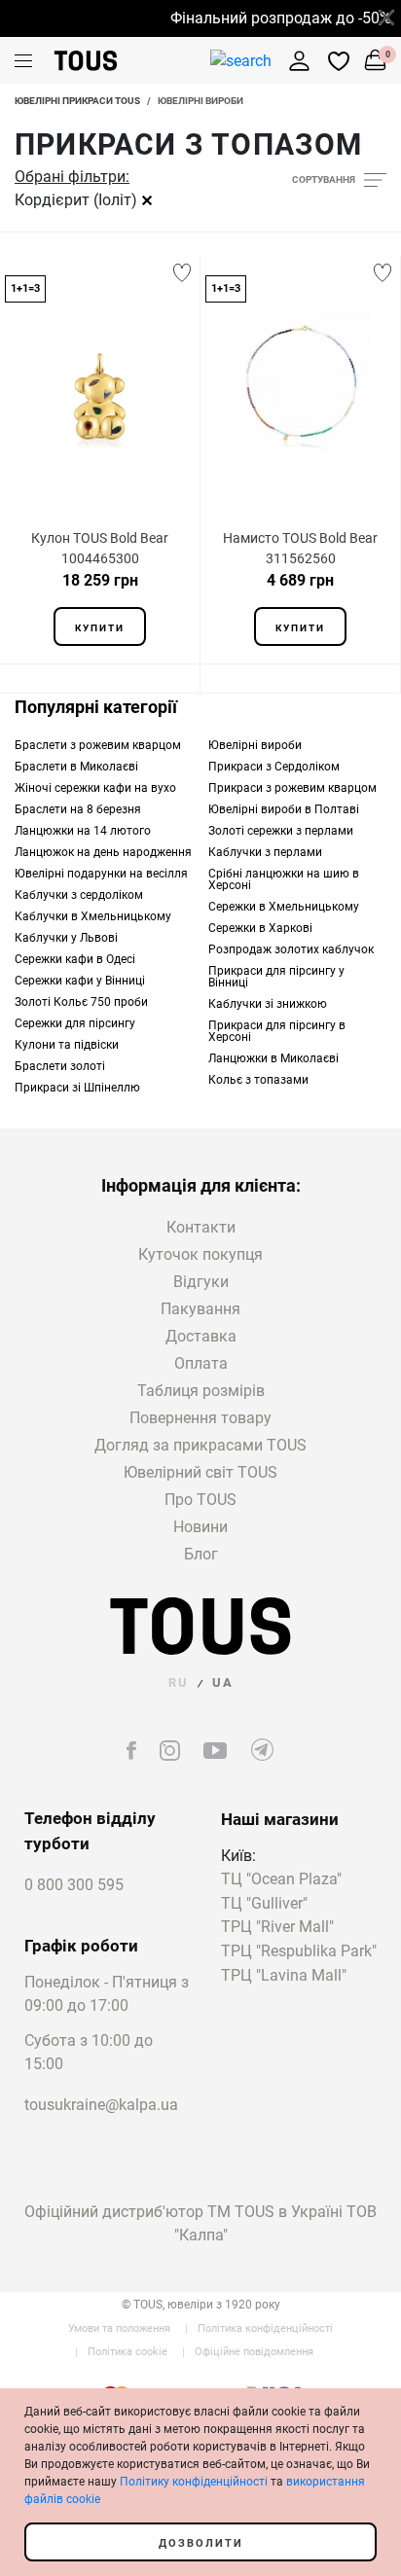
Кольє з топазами (258, 1080)
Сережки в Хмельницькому (284, 907)
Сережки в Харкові (260, 928)
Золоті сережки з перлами (281, 831)
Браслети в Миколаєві (76, 767)
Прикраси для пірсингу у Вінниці (276, 977)
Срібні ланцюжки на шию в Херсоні (284, 879)
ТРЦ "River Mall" (277, 1928)
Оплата (201, 1363)
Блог (201, 1554)
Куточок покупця (200, 1254)
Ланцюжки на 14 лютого (83, 831)
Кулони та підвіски (67, 1045)
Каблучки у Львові (66, 938)
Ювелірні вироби (255, 745)
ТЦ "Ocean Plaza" (281, 1880)
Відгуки (201, 1282)
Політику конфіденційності (194, 2482)
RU (179, 1682)
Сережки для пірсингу (75, 1023)
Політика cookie (128, 2352)
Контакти (201, 1227)
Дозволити (201, 2543)
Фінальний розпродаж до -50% (274, 18)
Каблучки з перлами (265, 852)
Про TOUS (200, 1500)
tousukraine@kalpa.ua (101, 2105)
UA (223, 1682)
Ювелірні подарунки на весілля (101, 874)
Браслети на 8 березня (78, 809)
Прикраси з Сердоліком (274, 767)
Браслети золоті (60, 1066)
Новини (200, 1527)
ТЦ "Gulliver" (264, 1904)
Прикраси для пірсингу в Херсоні (277, 1031)
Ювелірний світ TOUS (200, 1472)
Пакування (200, 1309)
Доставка (201, 1336)
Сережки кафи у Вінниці (80, 981)
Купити (100, 628)
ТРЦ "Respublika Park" (299, 1952)
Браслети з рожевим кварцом (98, 745)
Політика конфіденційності (265, 2328)
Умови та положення (119, 2328)
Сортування (324, 179)
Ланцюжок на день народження (103, 852)
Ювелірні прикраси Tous (77, 101)
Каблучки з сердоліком (79, 895)
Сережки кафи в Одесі (75, 959)
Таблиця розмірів (201, 1391)
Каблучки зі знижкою (268, 1004)
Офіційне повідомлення (254, 2352)
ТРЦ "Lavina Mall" (284, 1976)
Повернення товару (200, 1418)
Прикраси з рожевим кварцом (292, 788)
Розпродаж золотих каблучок (291, 949)
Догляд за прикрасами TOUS (200, 1445)
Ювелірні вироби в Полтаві (284, 809)
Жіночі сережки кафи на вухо (95, 788)
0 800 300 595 (74, 1885)
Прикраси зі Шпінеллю (77, 1088)
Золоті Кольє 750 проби (81, 1002)
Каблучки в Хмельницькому (93, 916)
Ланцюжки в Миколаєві (273, 1058)
